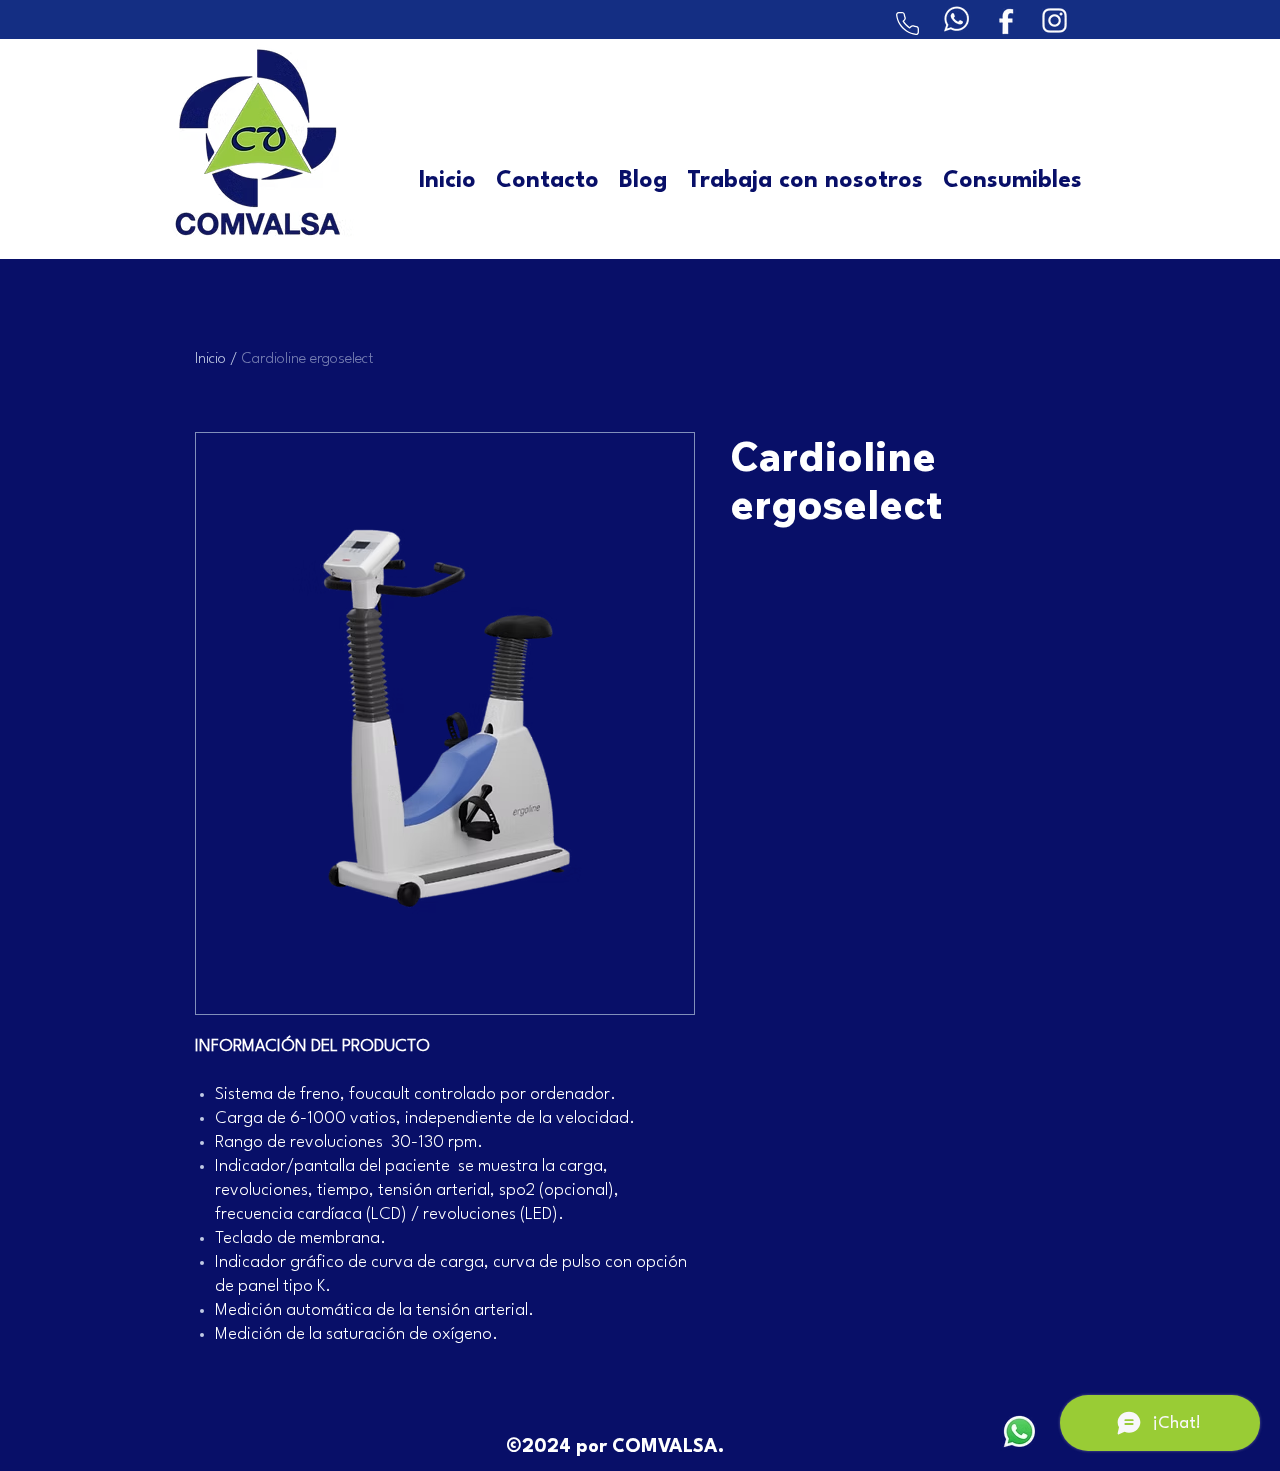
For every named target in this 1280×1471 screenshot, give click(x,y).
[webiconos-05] (1054, 19)
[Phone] (907, 23)
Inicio (210, 359)
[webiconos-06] (1005, 19)
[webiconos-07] (956, 19)
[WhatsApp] (1019, 1431)
